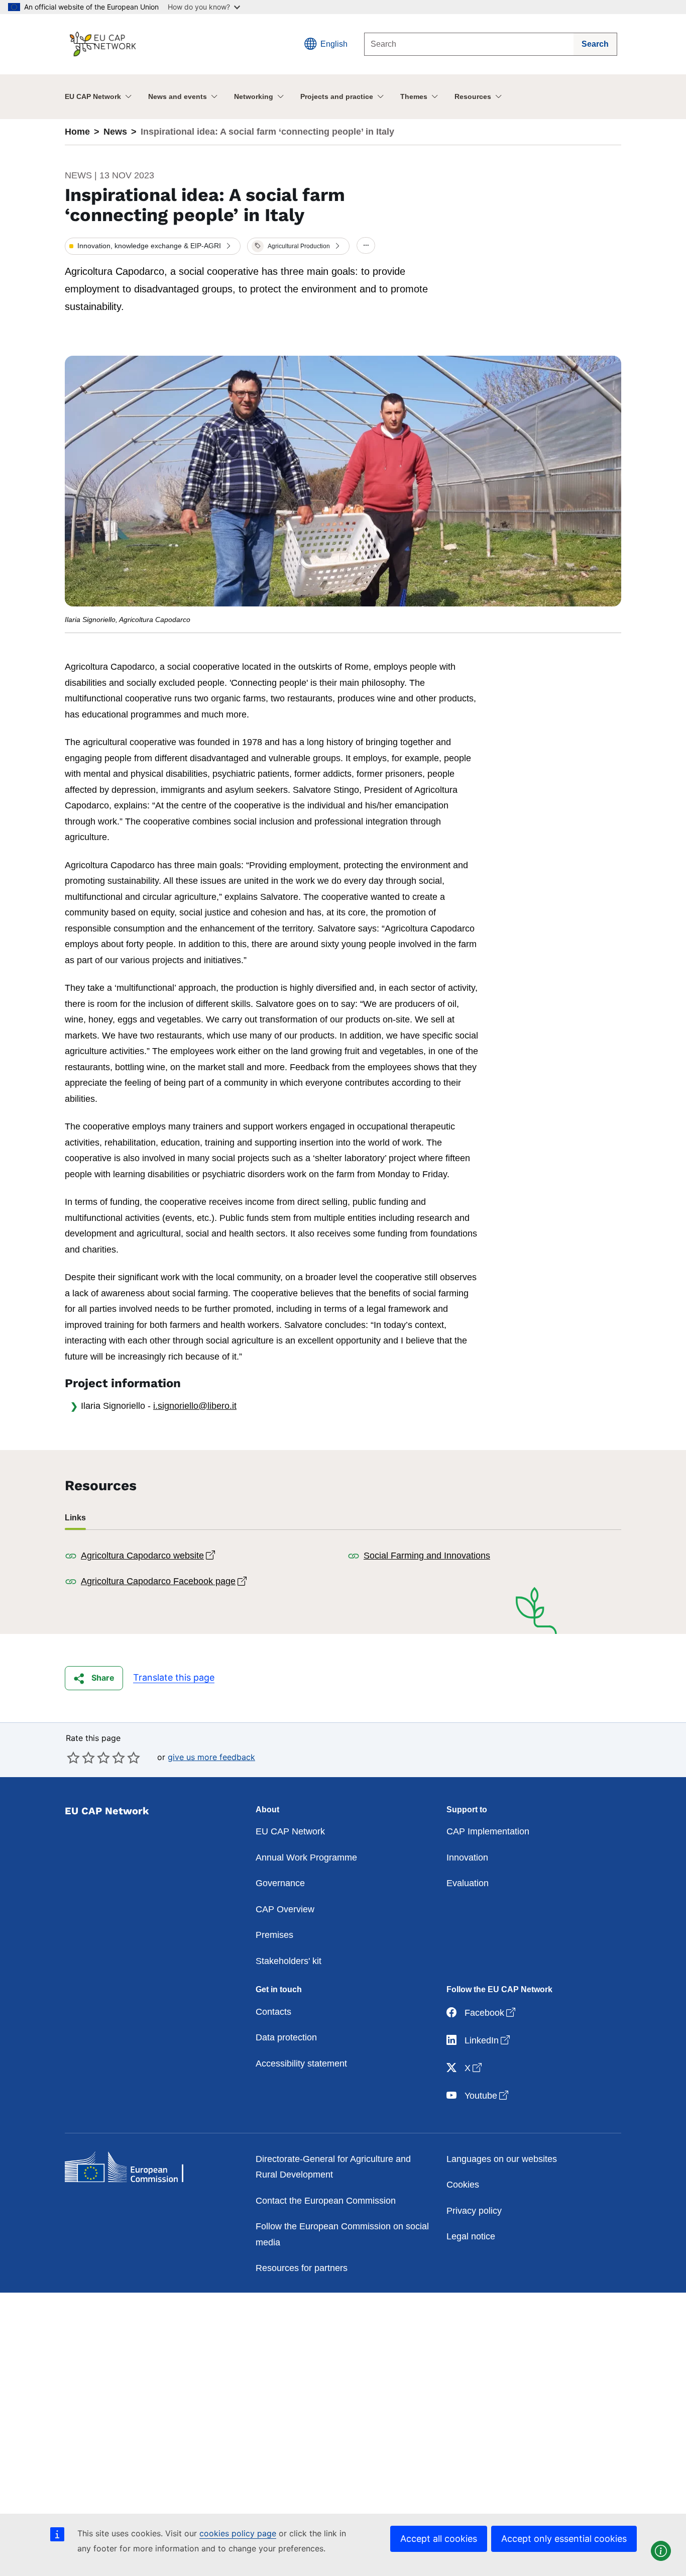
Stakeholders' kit (289, 1961)
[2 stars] (81, 1758)
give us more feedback (211, 1757)
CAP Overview (285, 1909)
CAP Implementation (488, 1831)
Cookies (463, 2185)
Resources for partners (302, 2268)
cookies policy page (238, 2533)
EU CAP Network (93, 96)
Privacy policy (474, 2211)
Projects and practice (337, 96)
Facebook (491, 2013)
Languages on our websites (502, 2159)
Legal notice (471, 2236)
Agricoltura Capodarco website (149, 1556)
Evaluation (468, 1883)
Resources (473, 96)
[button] (153, 246)
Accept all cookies (439, 2539)
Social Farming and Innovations (427, 1556)
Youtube (487, 2095)
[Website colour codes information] (661, 2551)
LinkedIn (488, 2040)
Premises (274, 1935)
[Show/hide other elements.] (366, 246)
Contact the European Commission (326, 2201)
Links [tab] (75, 1518)
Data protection (286, 2037)
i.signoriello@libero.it (195, 1406)
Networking (254, 96)
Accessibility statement (301, 2064)
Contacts (273, 2012)
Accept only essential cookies (564, 2539)
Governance (280, 1883)
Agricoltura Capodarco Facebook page (165, 1581)
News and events (178, 96)
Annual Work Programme (306, 1858)
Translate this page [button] (174, 1677)
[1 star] (73, 1758)
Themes (414, 96)
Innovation (467, 1858)
